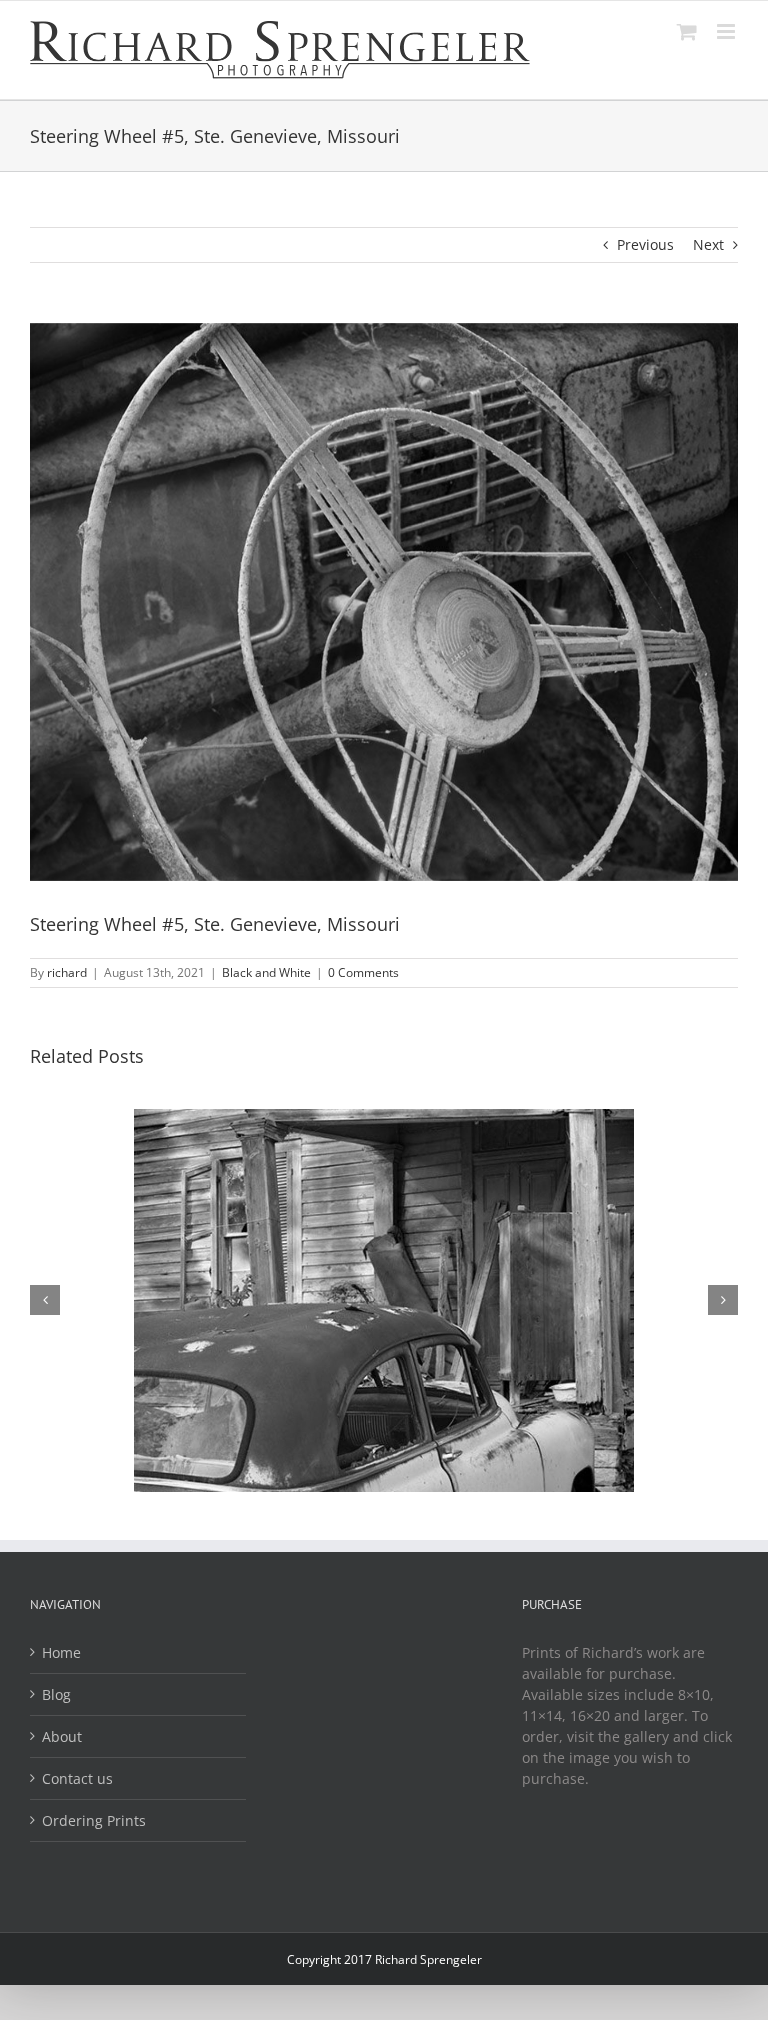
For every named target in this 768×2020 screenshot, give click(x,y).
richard (67, 972)
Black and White (266, 972)
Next (708, 244)
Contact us (77, 1778)
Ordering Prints (94, 1820)
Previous (645, 244)
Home (61, 1652)
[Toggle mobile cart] (687, 31)
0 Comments (363, 972)
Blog (56, 1694)
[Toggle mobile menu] (727, 31)
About (62, 1736)
